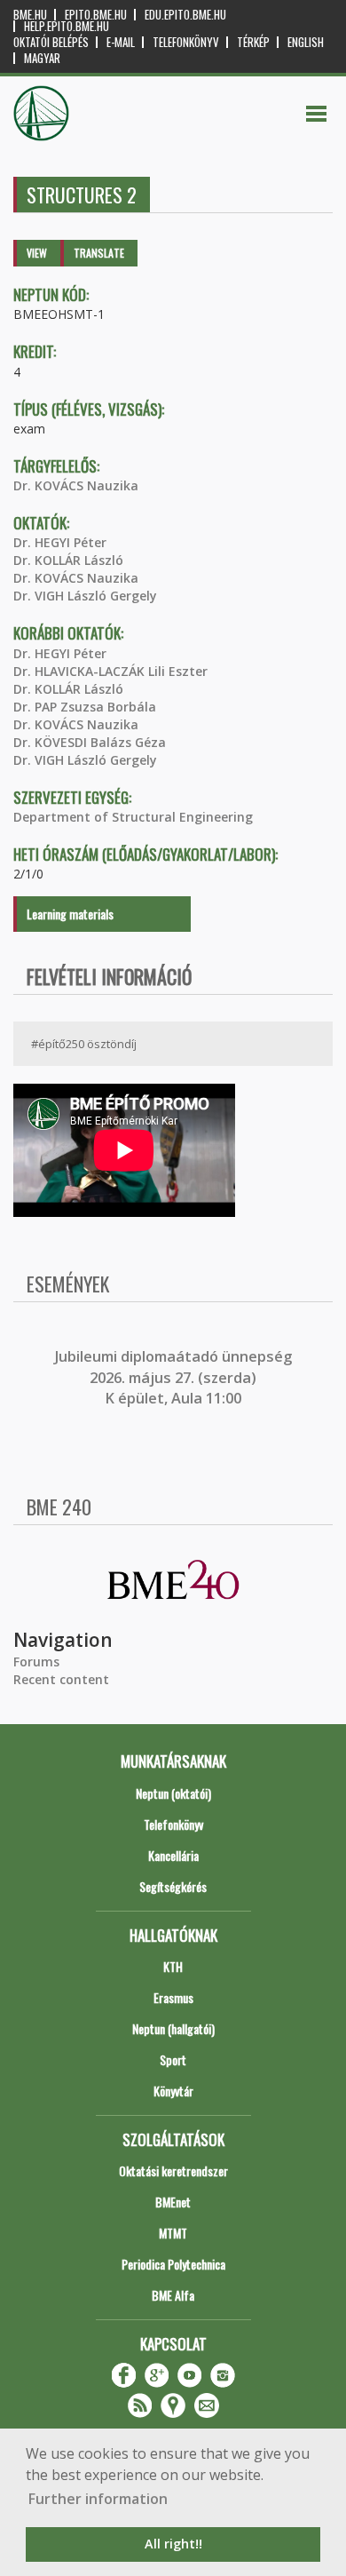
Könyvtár (173, 2091)
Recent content (61, 1679)
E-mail (121, 42)
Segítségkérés (173, 1886)
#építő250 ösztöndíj (84, 1044)
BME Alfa (173, 2295)
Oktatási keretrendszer (173, 2171)
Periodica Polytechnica (173, 2264)
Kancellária (173, 1855)
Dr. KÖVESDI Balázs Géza (90, 742)
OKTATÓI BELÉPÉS (51, 42)
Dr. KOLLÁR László (68, 560)
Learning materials (70, 914)
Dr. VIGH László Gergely (85, 596)
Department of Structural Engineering (133, 817)
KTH (173, 1966)
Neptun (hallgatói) (173, 2028)
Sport (173, 2059)
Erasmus (173, 1997)
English (306, 42)
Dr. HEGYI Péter (60, 542)
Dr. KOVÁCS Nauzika (76, 485)
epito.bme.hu (96, 15)
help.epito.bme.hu (67, 26)
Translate (99, 253)
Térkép (253, 42)
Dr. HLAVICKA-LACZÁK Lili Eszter (110, 671)
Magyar (42, 58)
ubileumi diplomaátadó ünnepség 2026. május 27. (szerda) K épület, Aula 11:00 (175, 1377)
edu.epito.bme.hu (185, 15)
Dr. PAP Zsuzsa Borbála (85, 707)
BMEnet (173, 2202)
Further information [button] (98, 2499)
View (37, 253)
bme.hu (30, 15)
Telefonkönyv (186, 42)
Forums (36, 1662)
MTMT (173, 2233)
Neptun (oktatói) (173, 1793)
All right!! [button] (173, 2544)
